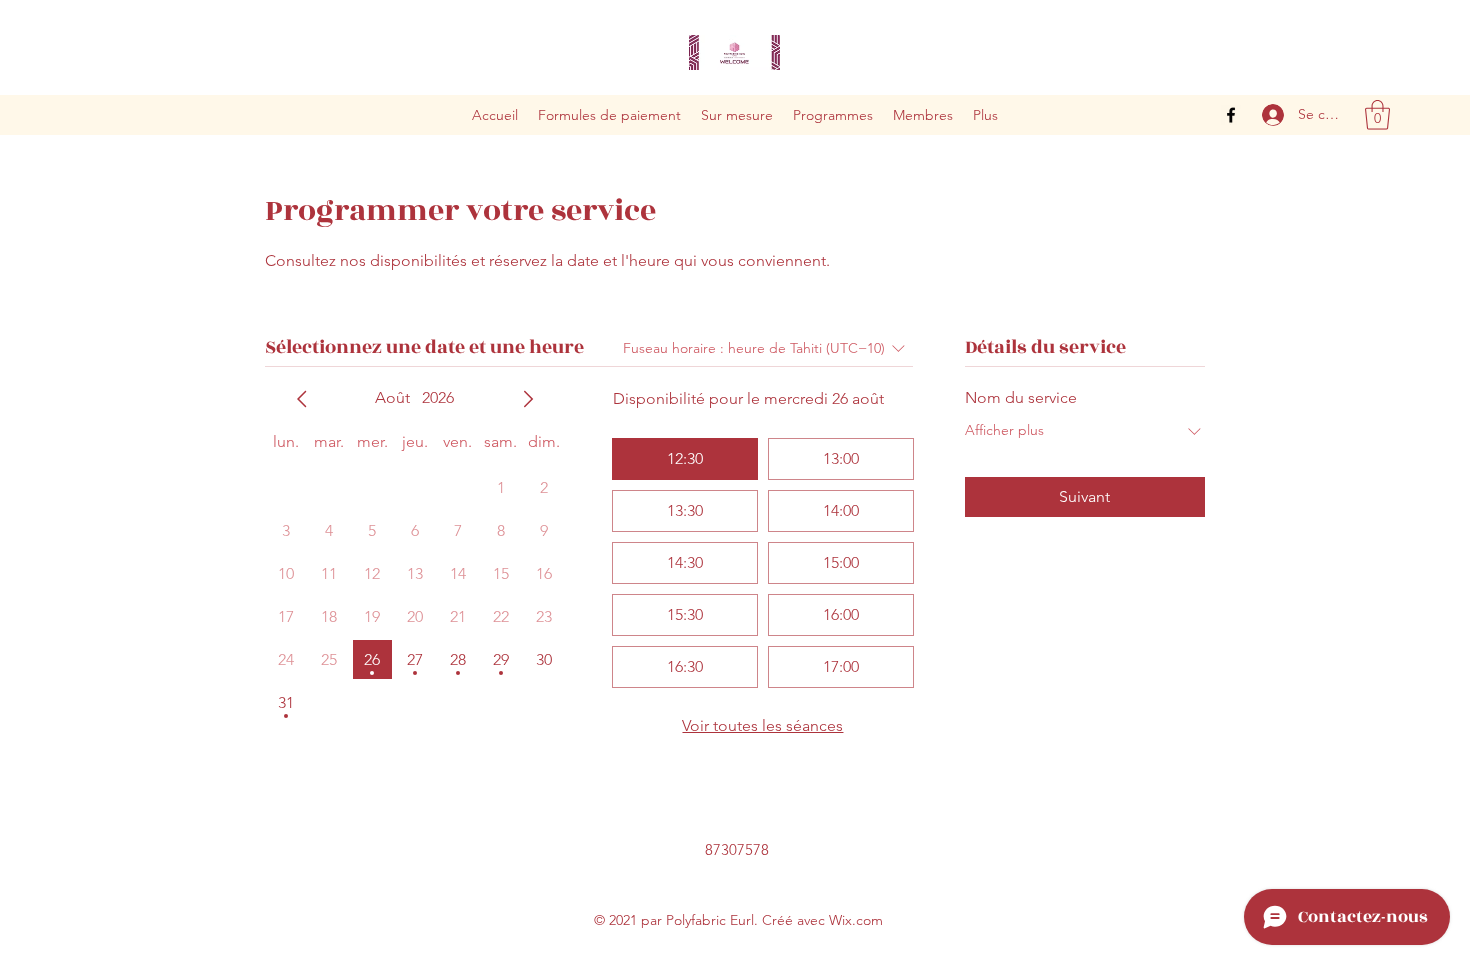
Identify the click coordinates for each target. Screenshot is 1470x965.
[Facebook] (1231, 115)
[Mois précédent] (302, 399)
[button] (1377, 115)
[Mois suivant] (528, 399)
